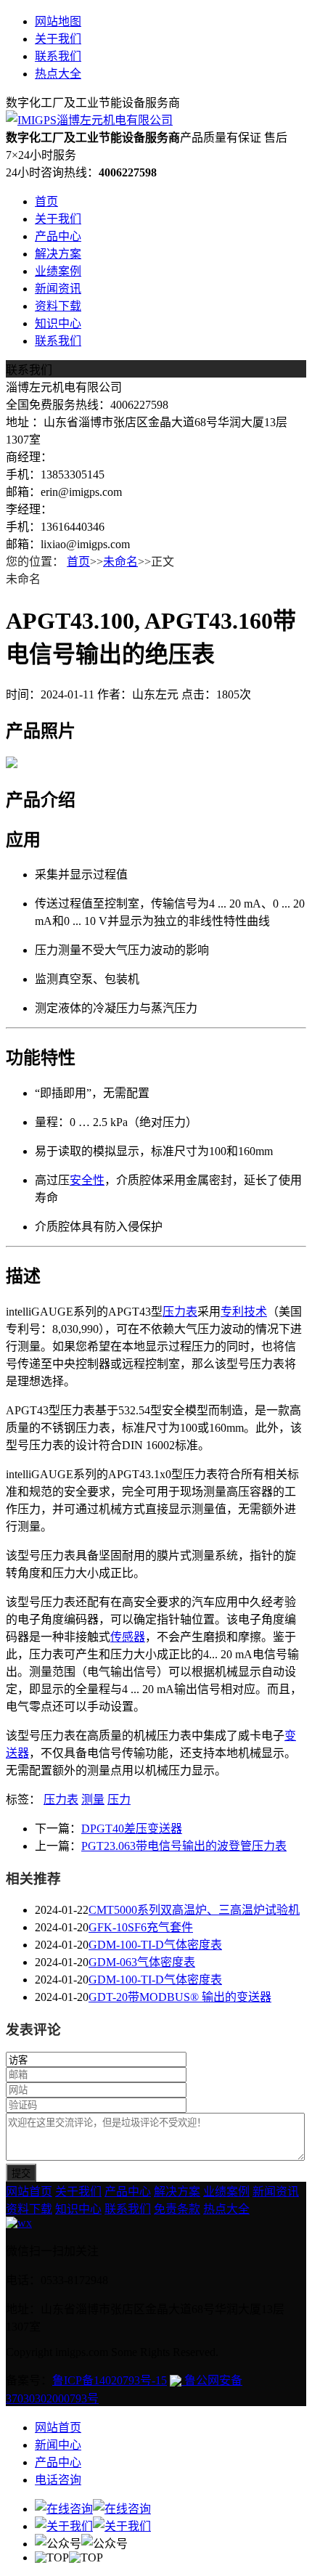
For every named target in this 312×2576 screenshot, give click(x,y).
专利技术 (244, 1312)
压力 (119, 1799)
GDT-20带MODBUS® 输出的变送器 (180, 1997)
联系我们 (58, 56)
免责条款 (177, 2209)
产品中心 (58, 236)
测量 (93, 1799)
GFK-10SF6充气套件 (141, 1927)
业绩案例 (58, 271)
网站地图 (58, 21)
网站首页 (29, 2192)
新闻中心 (58, 2445)
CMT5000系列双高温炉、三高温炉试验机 (194, 1910)
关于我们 (58, 39)
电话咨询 (58, 2480)
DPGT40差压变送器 (132, 1829)
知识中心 (58, 323)
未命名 (120, 562)
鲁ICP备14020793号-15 (110, 2380)
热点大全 (58, 74)
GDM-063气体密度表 (142, 1962)
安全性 (87, 1180)
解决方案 (58, 254)
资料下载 (58, 306)
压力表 (180, 1312)
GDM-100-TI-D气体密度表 (155, 1945)
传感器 (128, 1637)
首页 (46, 201)
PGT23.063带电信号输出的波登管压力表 (184, 1846)
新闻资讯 (58, 289)
